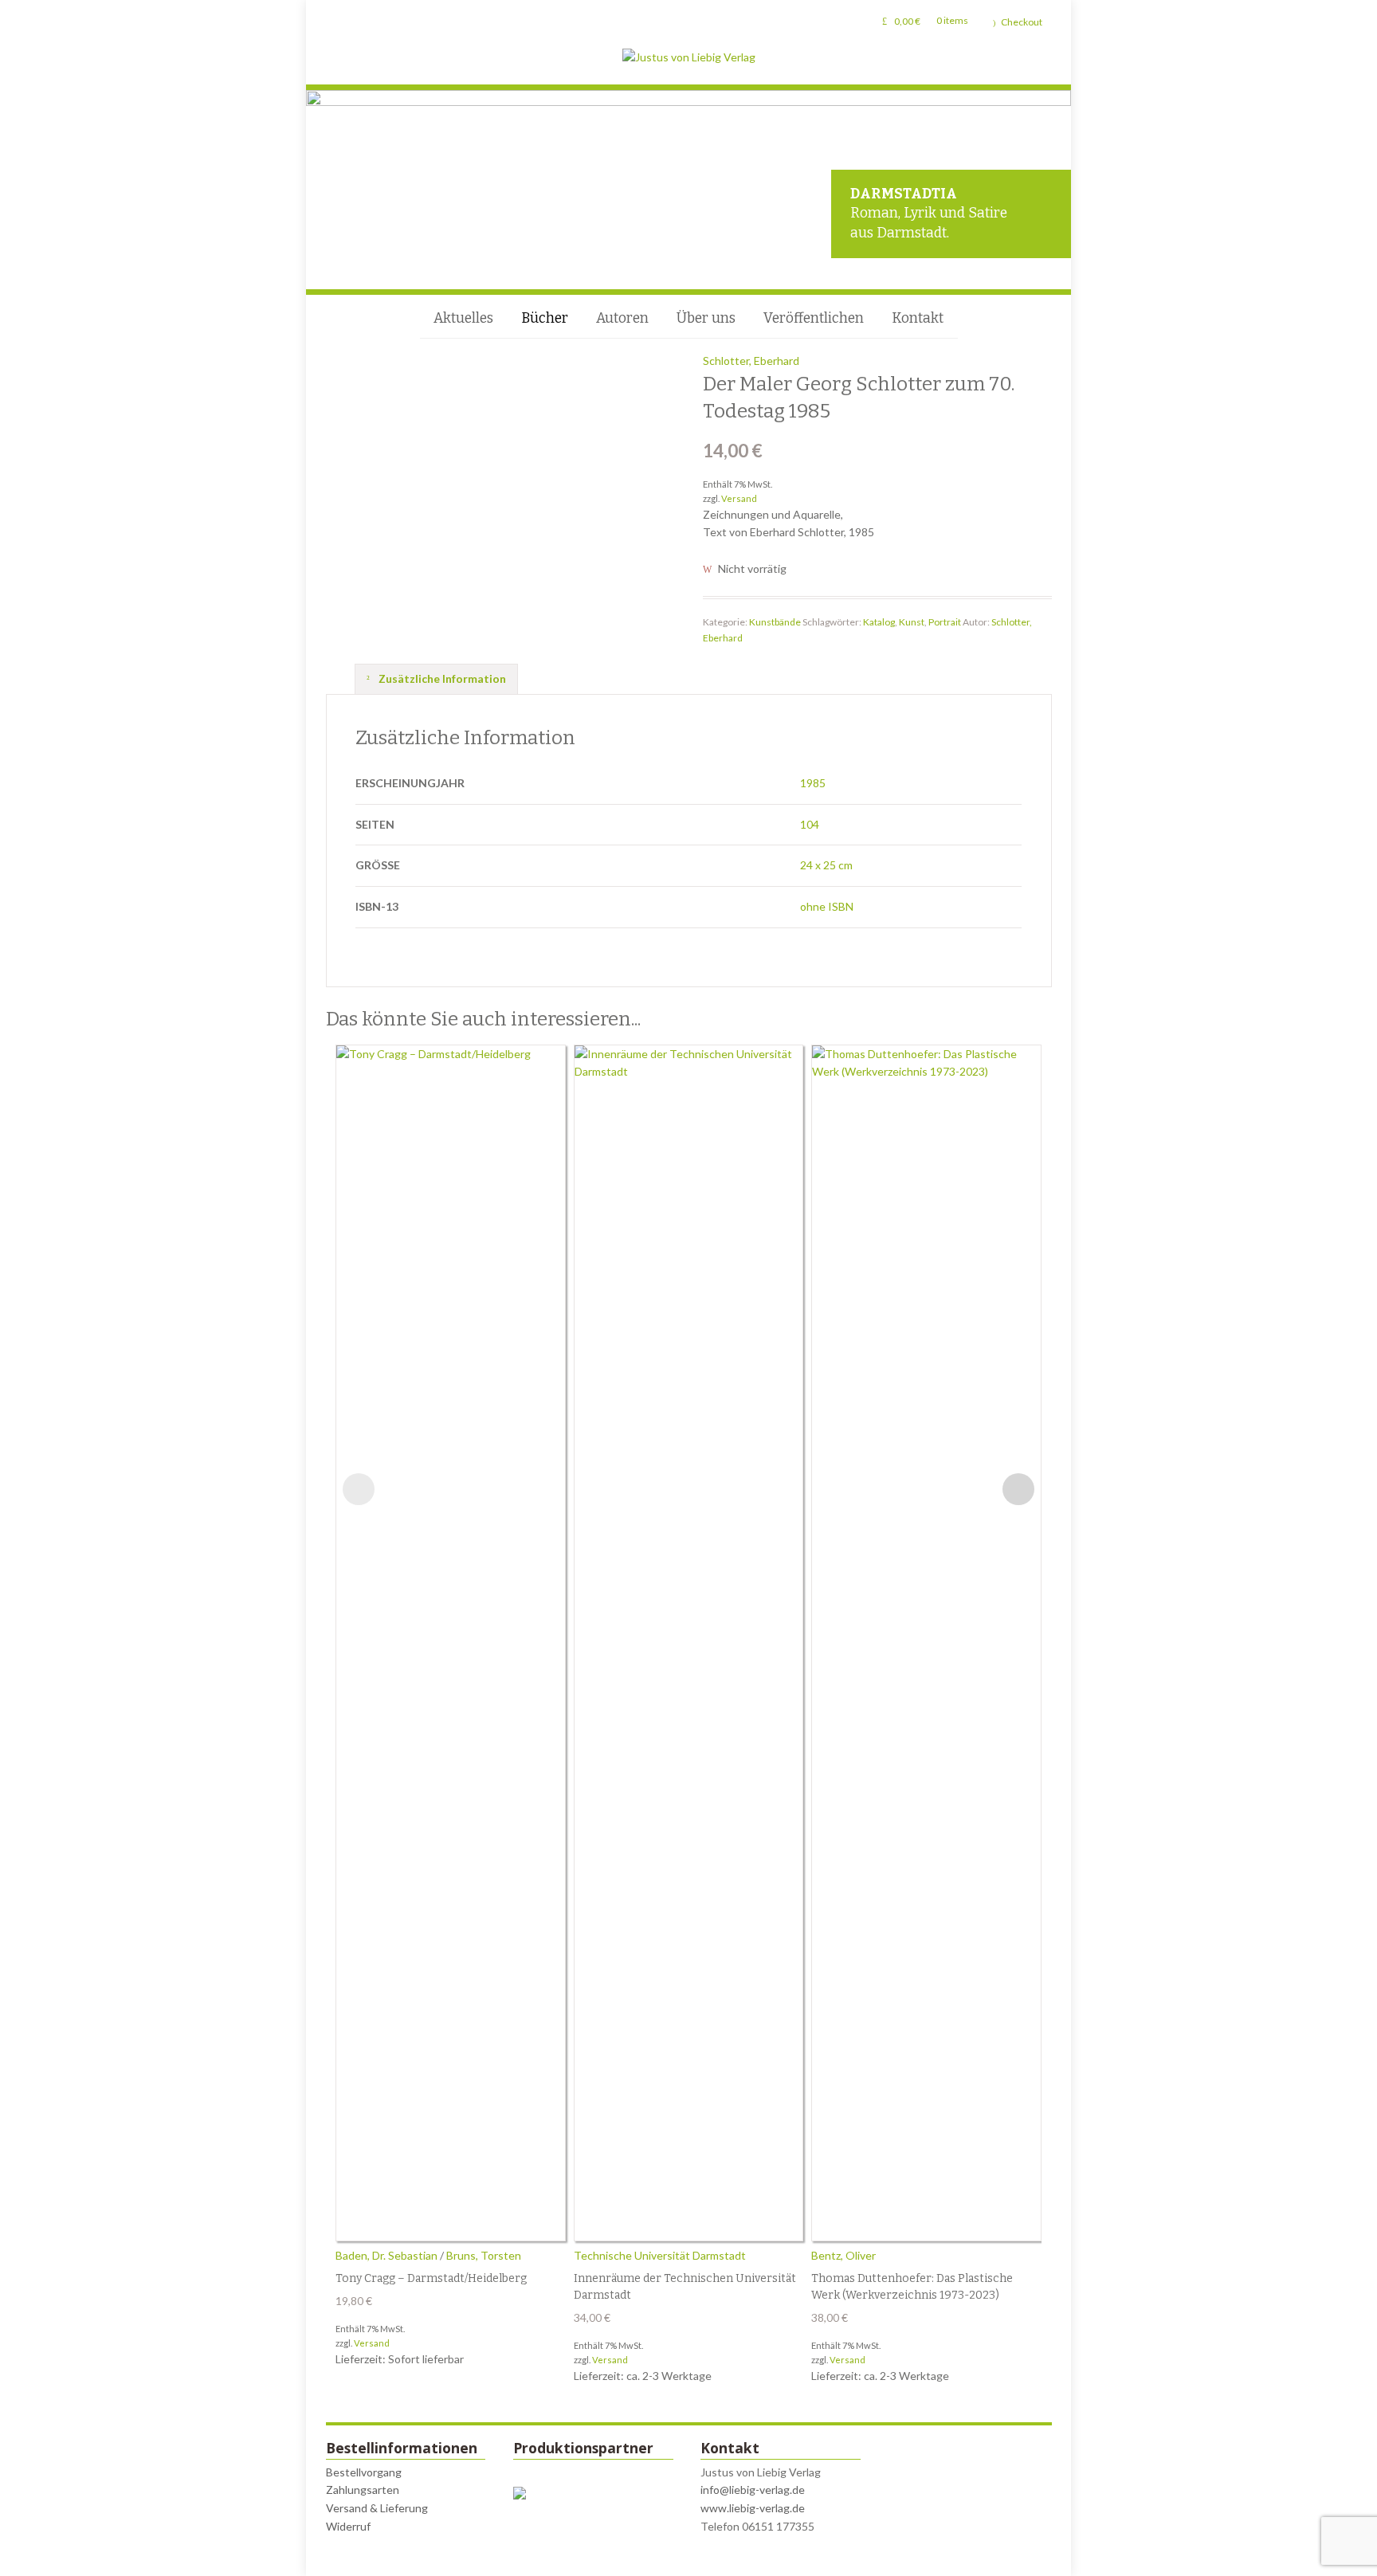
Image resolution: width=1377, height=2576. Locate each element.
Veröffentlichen (814, 318)
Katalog (879, 622)
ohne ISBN (827, 906)
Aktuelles (463, 318)
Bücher (545, 318)
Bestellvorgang (364, 2472)
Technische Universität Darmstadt (660, 2255)
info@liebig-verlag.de (753, 2490)
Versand (739, 498)
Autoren (622, 318)
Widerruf (348, 2526)
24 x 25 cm (826, 865)
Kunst (912, 622)
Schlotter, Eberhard (751, 361)
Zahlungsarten (363, 2490)
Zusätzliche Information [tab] (441, 678)
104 (810, 824)
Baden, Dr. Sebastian (386, 2255)
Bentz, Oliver (843, 2255)
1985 (813, 783)
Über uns (706, 318)
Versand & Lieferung (377, 2508)
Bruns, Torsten (484, 2255)
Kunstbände (775, 622)
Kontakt (918, 318)
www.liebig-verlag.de (753, 2508)
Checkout (1022, 22)
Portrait (945, 622)
